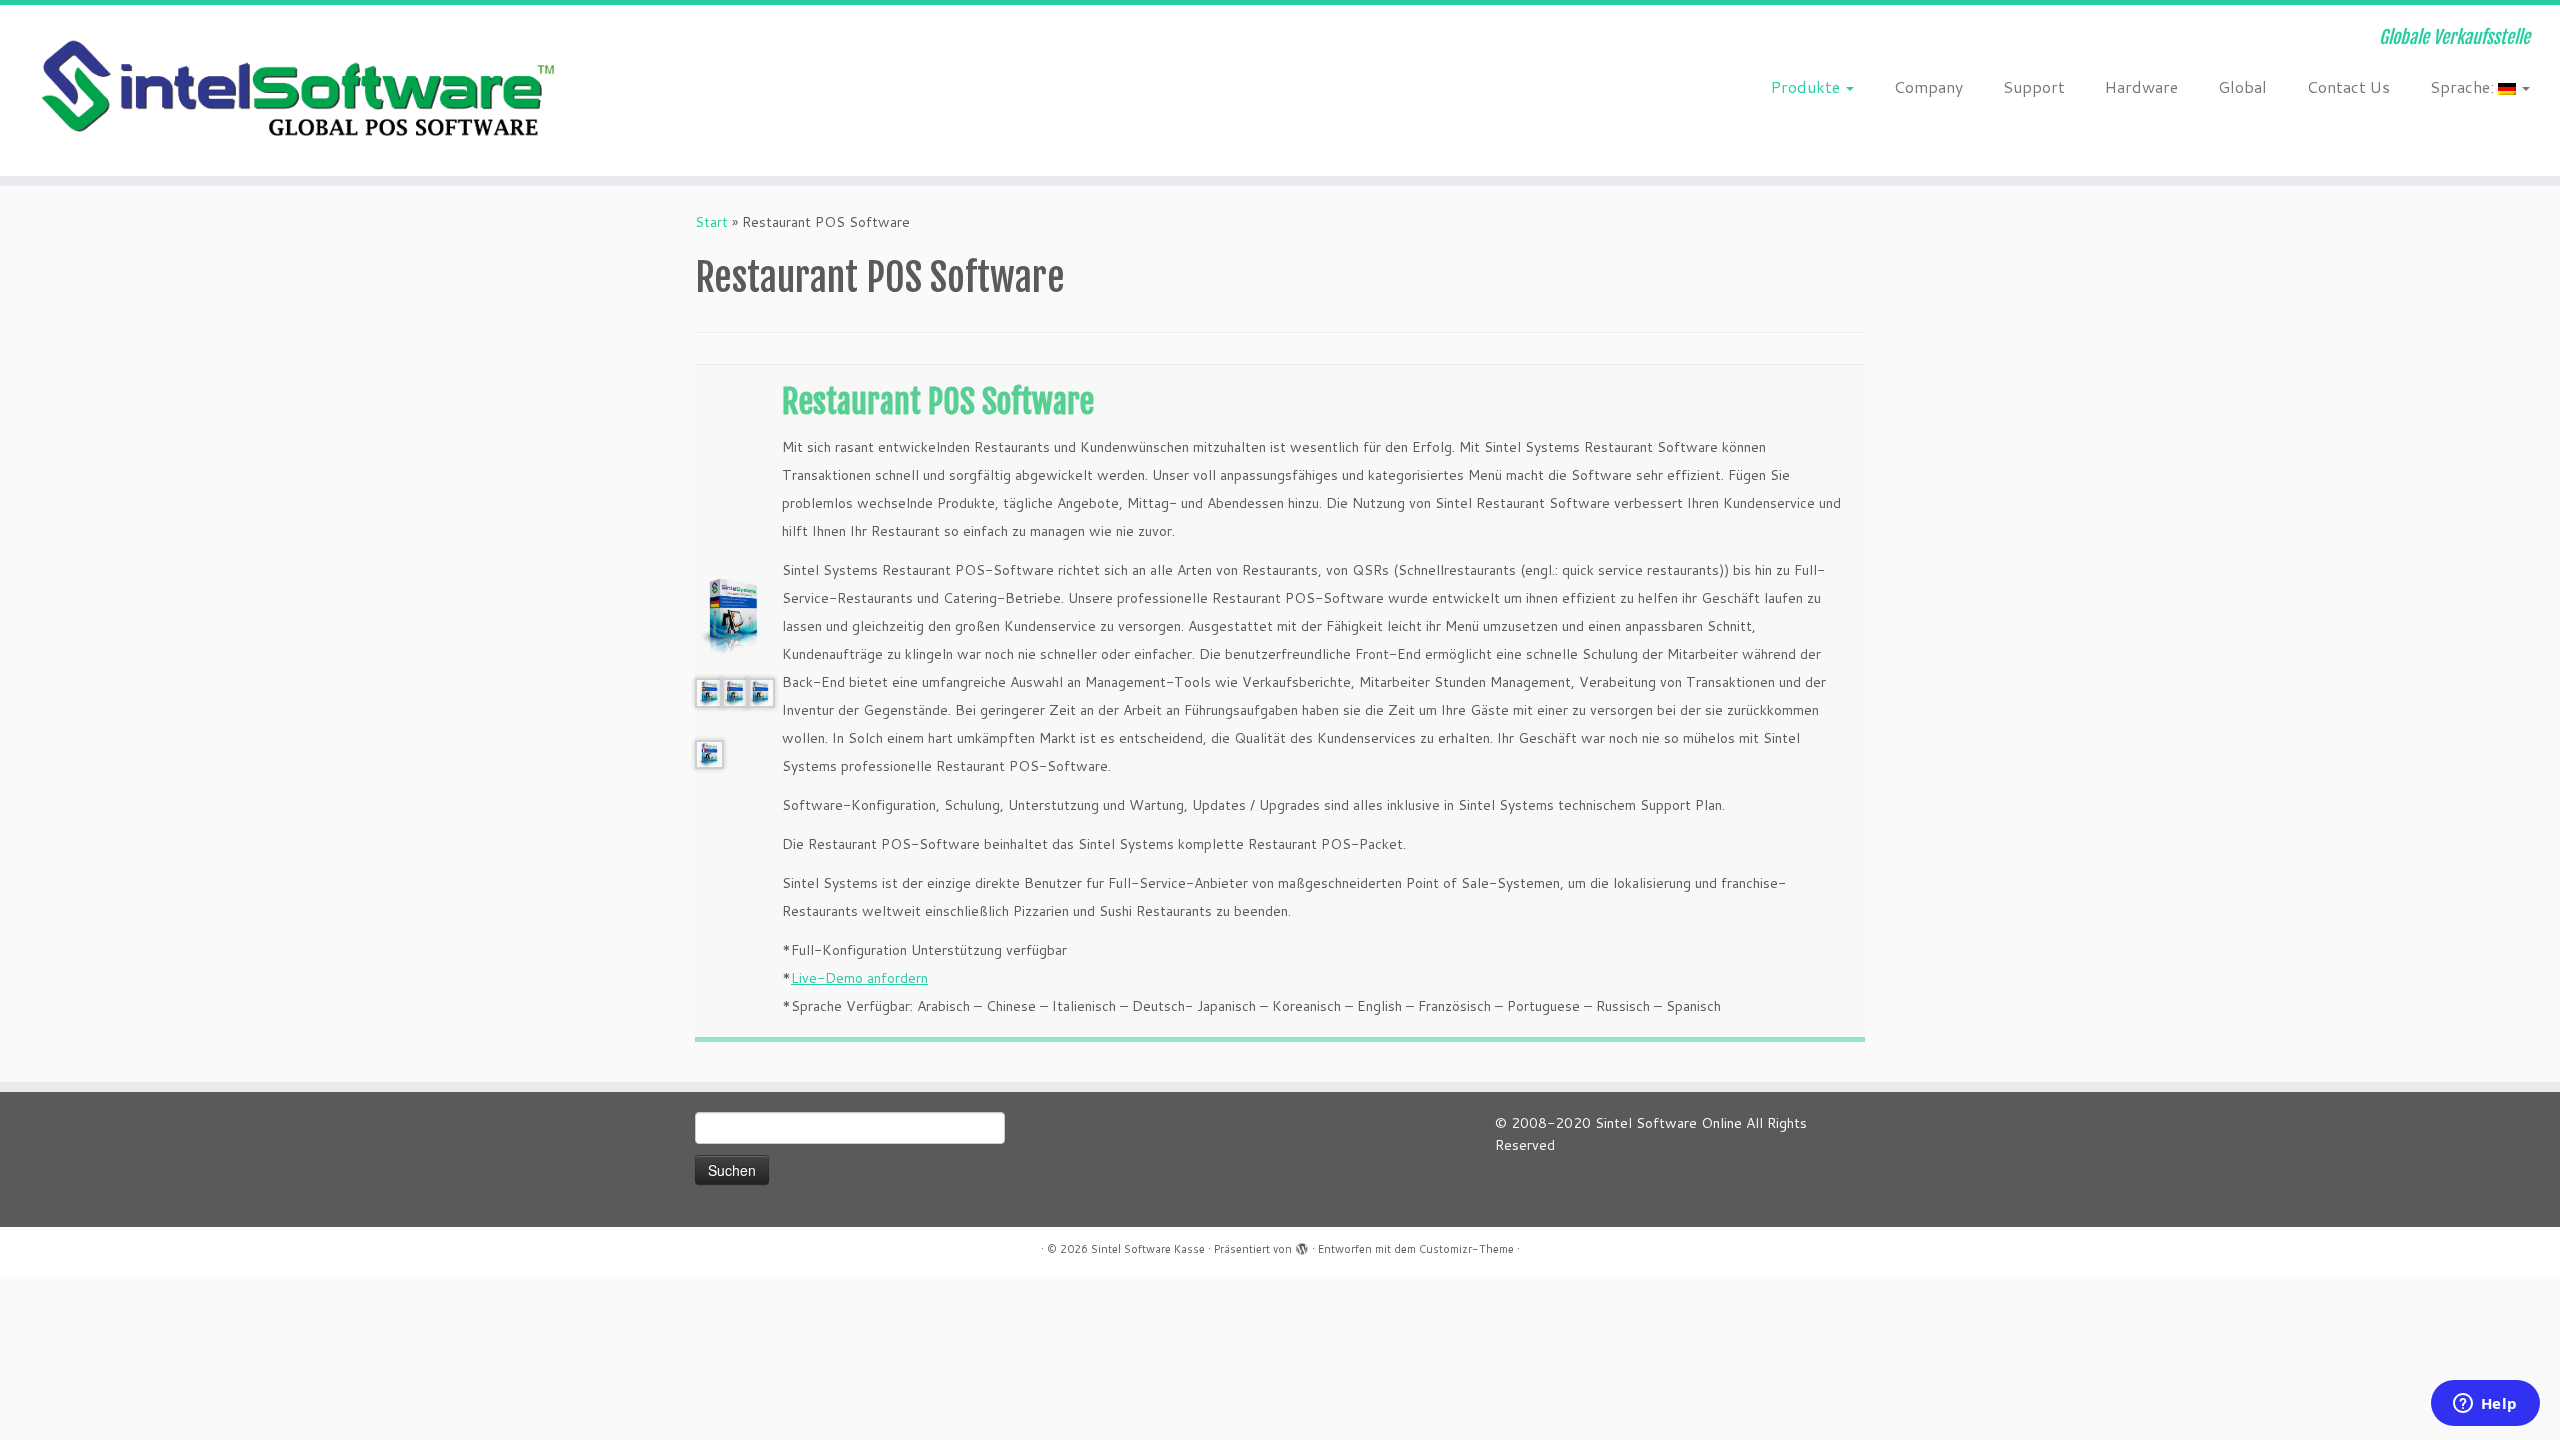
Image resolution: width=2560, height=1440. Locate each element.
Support (2034, 86)
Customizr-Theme (1466, 1249)
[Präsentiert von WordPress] (1302, 1245)
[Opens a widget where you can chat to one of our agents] (2485, 1405)
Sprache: (2464, 86)
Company (1928, 86)
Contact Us (2348, 86)
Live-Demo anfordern (859, 978)
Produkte (1807, 86)
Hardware (2141, 86)
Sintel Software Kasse (1148, 1249)
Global (2242, 86)
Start (711, 222)
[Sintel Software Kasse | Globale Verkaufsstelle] (295, 90)
